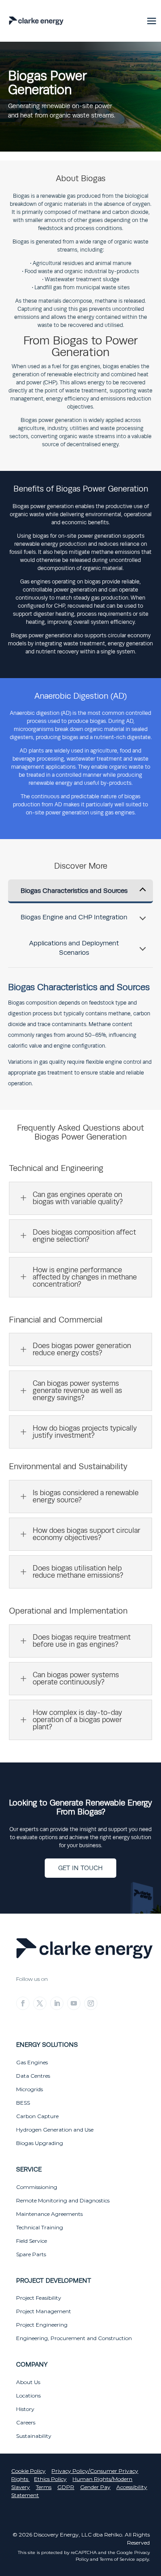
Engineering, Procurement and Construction (74, 2338)
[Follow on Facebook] (23, 2003)
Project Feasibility (39, 2298)
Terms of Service (117, 2559)
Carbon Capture (37, 2116)
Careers (26, 2422)
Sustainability (34, 2436)
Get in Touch (80, 1868)
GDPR (66, 2487)
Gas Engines (32, 2062)
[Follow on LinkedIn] (57, 2003)
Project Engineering (42, 2325)
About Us (28, 2382)
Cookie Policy (28, 2471)
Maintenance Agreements (49, 2214)
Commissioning (37, 2187)
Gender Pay (95, 2487)
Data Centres (33, 2076)
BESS (23, 2103)
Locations (28, 2395)
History (25, 2409)
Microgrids (30, 2089)
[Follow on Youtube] (74, 2003)
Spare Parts (31, 2254)
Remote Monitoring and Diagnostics (63, 2200)
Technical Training (40, 2227)
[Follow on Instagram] (91, 2003)
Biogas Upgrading (40, 2143)
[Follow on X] (40, 2003)
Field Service (32, 2241)
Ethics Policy (50, 2479)
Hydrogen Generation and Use (55, 2130)
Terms (44, 2487)
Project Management (44, 2311)
